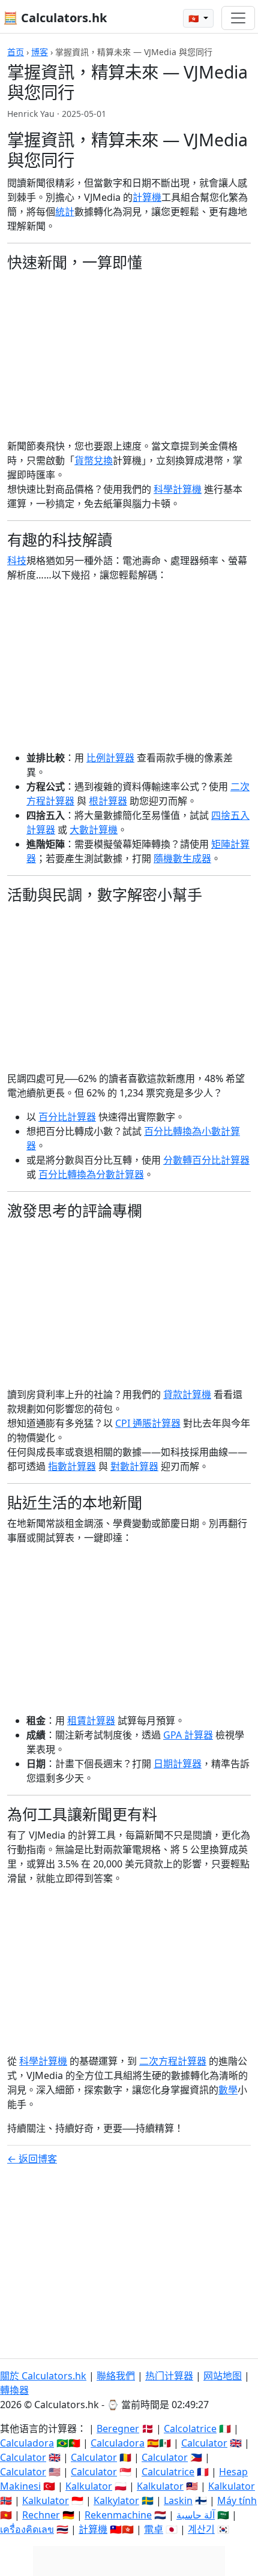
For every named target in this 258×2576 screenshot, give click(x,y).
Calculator (204, 2443)
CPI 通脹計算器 (148, 1423)
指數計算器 (72, 1466)
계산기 (201, 2529)
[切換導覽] (238, 18)
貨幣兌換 (94, 460)
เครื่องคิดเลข (27, 2529)
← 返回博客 (32, 2159)
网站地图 (223, 2376)
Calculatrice (168, 2472)
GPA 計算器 (188, 1735)
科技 (17, 561)
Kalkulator (89, 2486)
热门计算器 (169, 2376)
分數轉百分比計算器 (206, 1160)
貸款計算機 (187, 1394)
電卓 (154, 2529)
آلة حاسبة (196, 2515)
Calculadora (27, 2443)
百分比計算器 (67, 1117)
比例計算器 (110, 758)
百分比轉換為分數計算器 (91, 1174)
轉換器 (14, 2390)
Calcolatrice (190, 2429)
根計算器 (108, 801)
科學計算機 (178, 489)
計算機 (147, 197)
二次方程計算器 (173, 2061)
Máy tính (237, 2500)
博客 (40, 52)
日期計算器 (178, 1764)
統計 (65, 212)
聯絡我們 (116, 2376)
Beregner (118, 2429)
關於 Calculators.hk (43, 2376)
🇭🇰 (195, 18)
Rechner (41, 2515)
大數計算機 (94, 830)
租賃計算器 (91, 1721)
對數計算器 (134, 1466)
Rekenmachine (118, 2515)
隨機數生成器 (182, 858)
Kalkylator (116, 2500)
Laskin (178, 2500)
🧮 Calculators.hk (55, 18)
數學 (228, 2090)
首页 (16, 52)
